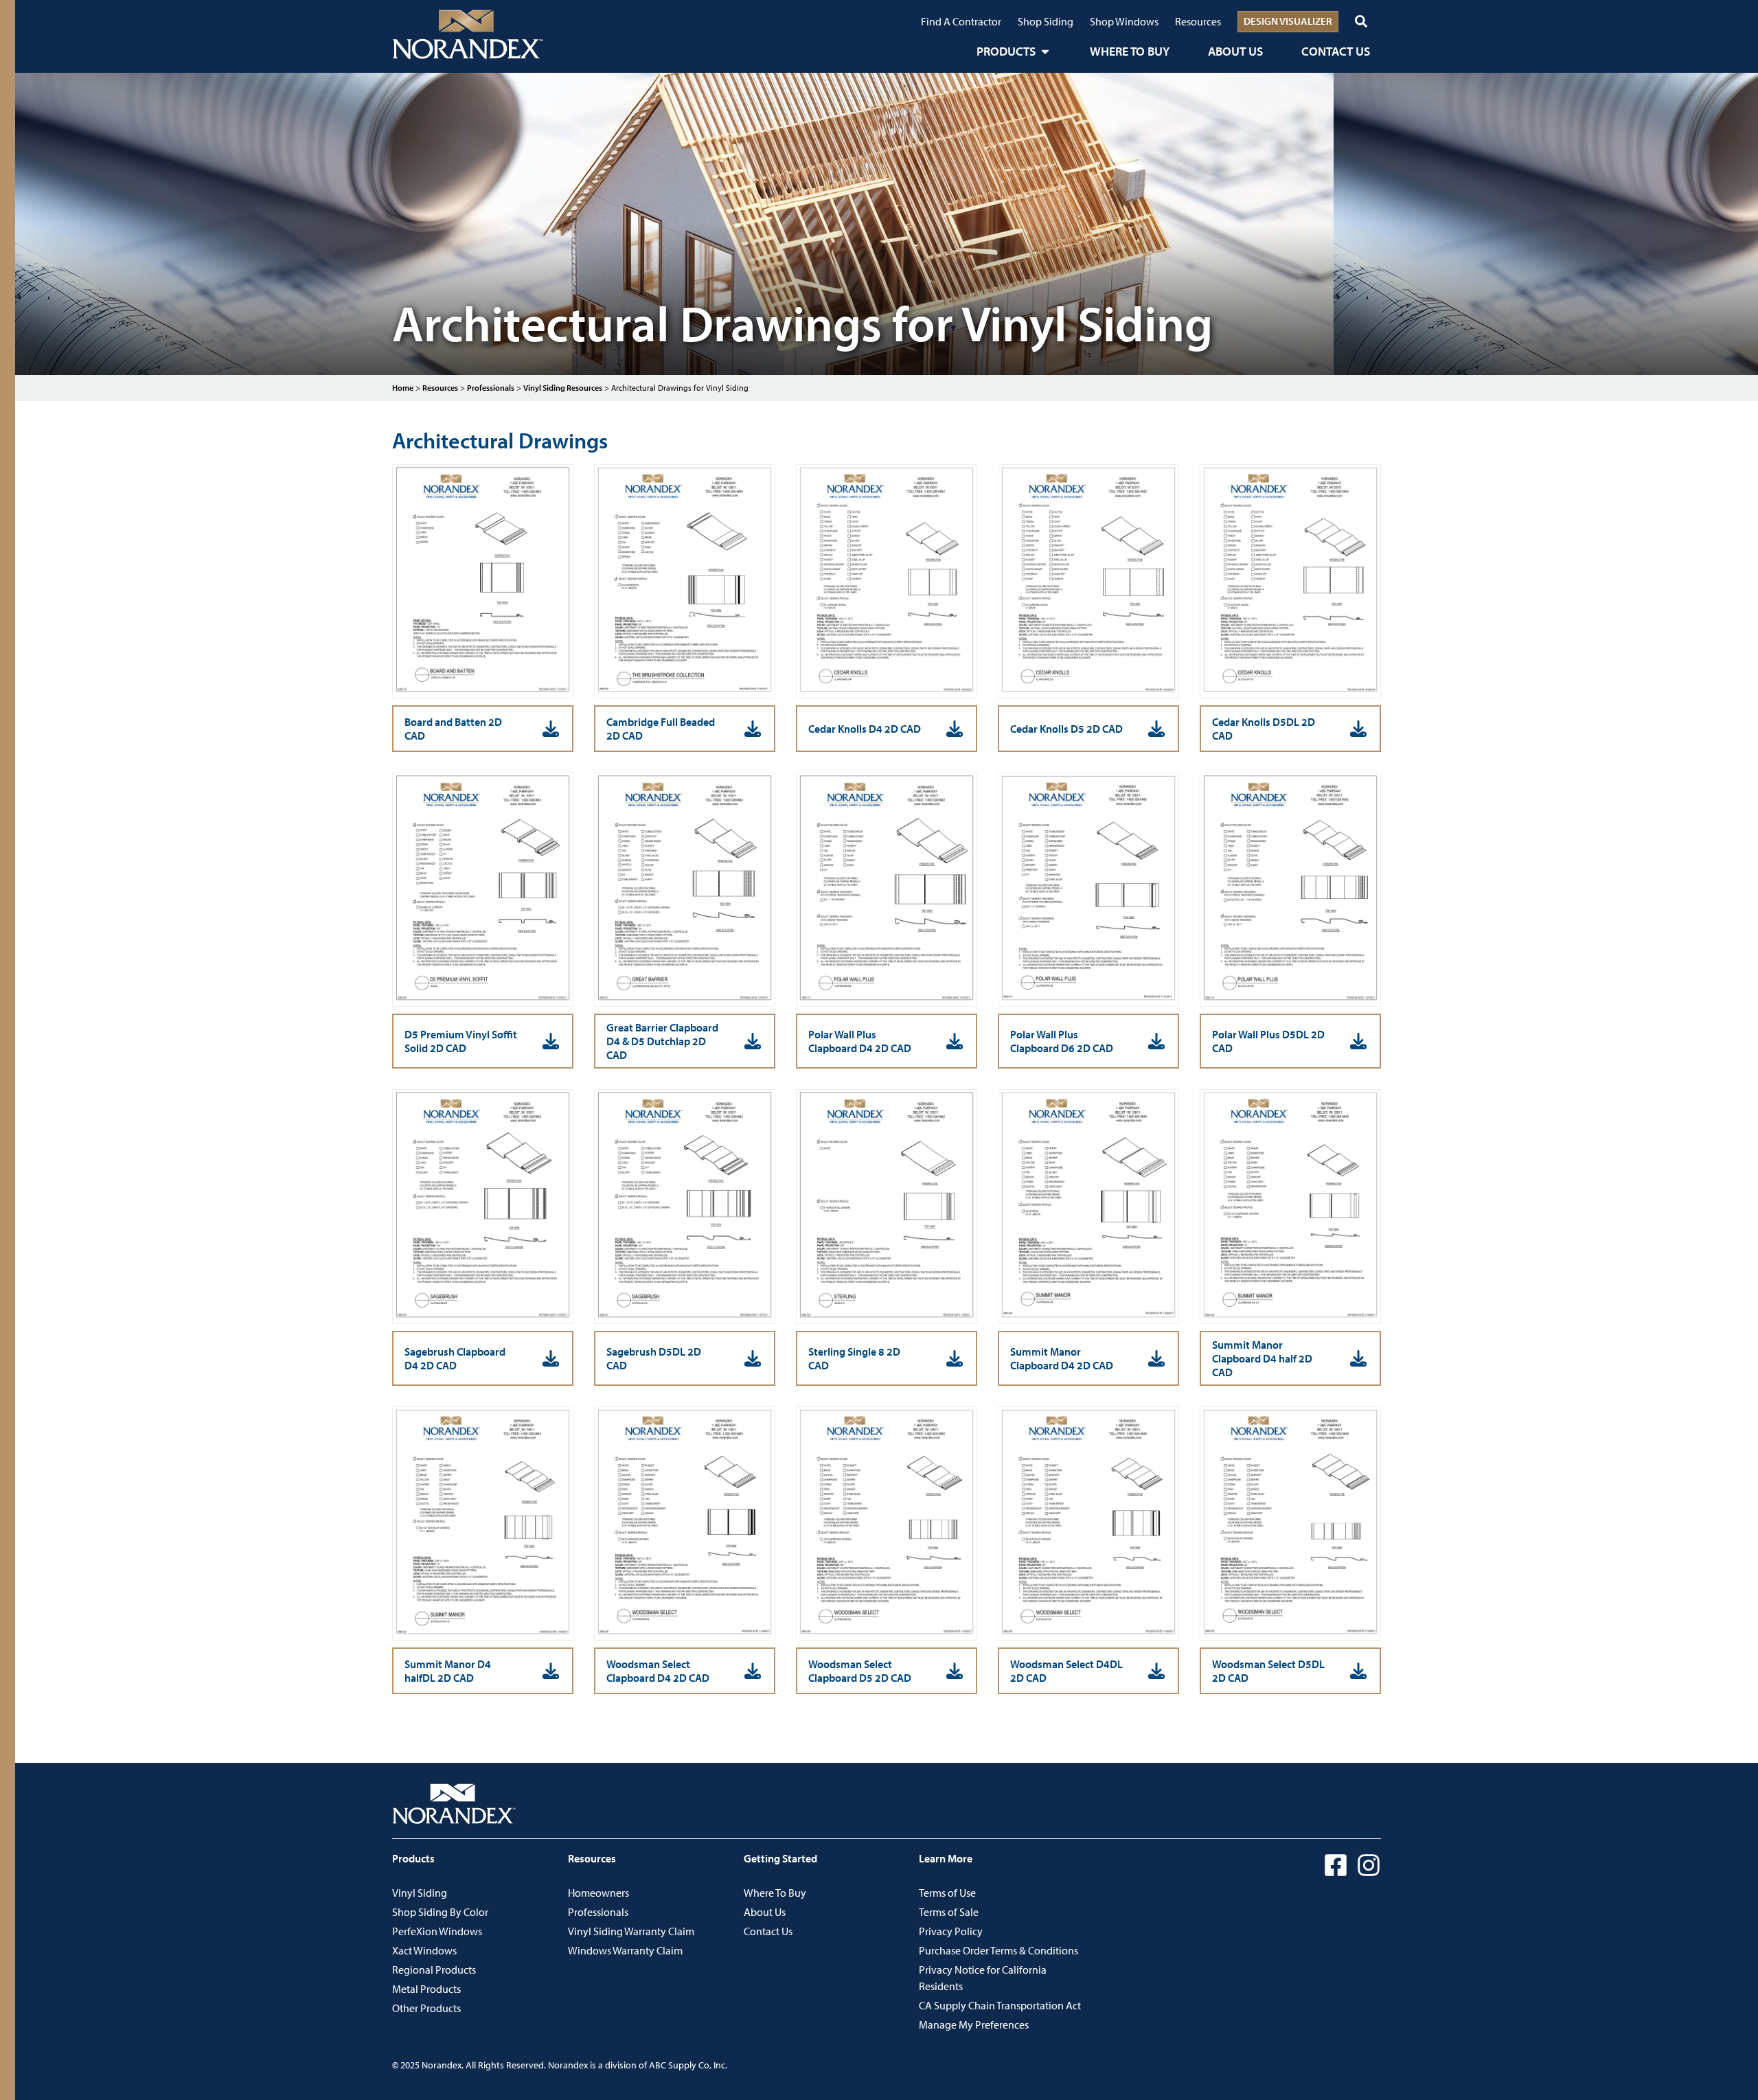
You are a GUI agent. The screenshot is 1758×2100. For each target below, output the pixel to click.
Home (403, 388)
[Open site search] (1361, 21)
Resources (440, 388)
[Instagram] (1369, 1865)
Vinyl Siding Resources (563, 388)
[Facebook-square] (1336, 1865)
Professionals (491, 388)
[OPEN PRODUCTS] (1045, 51)
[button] (483, 729)
